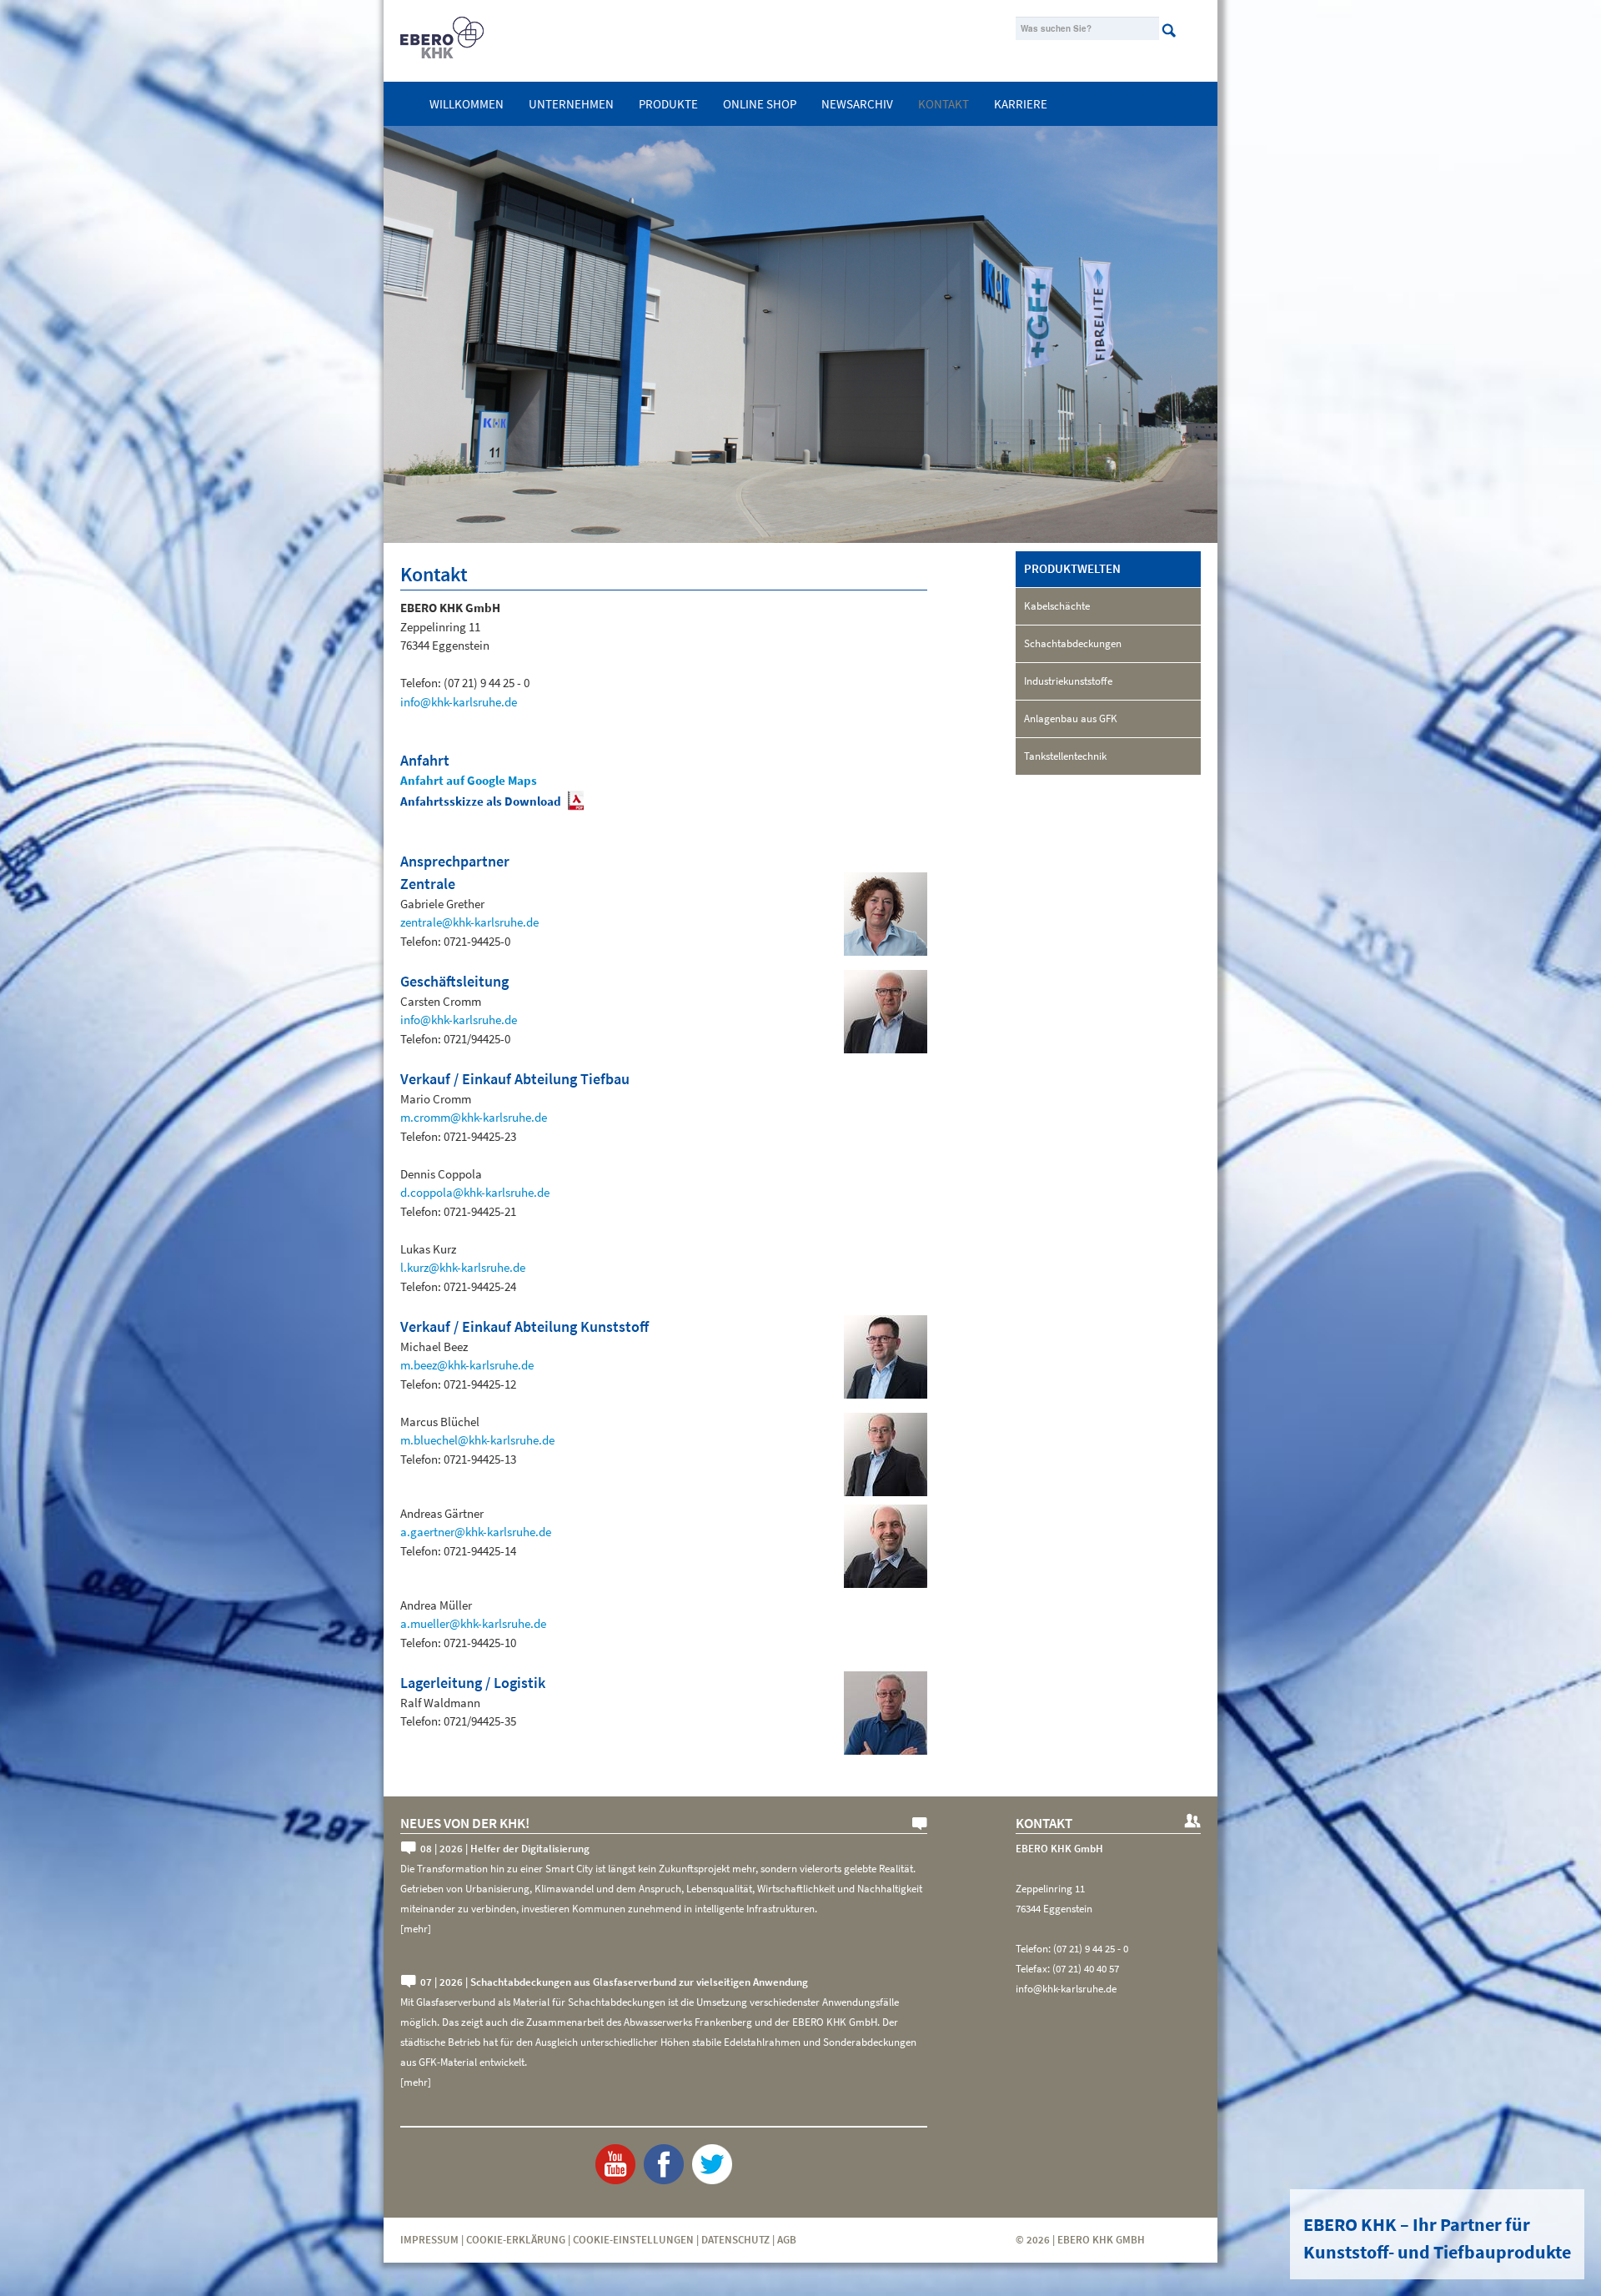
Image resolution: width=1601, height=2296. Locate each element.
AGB (787, 2240)
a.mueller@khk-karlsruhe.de (473, 1623)
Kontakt (944, 104)
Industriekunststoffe (1068, 681)
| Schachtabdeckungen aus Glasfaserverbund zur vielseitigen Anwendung (614, 1982)
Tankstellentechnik (1065, 756)
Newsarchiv (857, 104)
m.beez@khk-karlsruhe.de (467, 1365)
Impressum (429, 2240)
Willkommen (467, 104)
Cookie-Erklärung (516, 2240)
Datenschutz (735, 2240)
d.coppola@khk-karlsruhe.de (475, 1192)
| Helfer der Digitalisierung (505, 1849)
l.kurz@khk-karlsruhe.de (463, 1267)
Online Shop (760, 104)
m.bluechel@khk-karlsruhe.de (477, 1440)
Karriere (1021, 104)
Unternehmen (571, 104)
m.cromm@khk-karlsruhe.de (474, 1117)
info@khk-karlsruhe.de (459, 702)
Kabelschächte (1057, 606)
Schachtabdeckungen (1073, 643)
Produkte (668, 104)
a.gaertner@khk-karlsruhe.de (476, 1532)
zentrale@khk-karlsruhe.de (469, 922)
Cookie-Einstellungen (633, 2240)
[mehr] (416, 1929)
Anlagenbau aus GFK (1071, 718)
